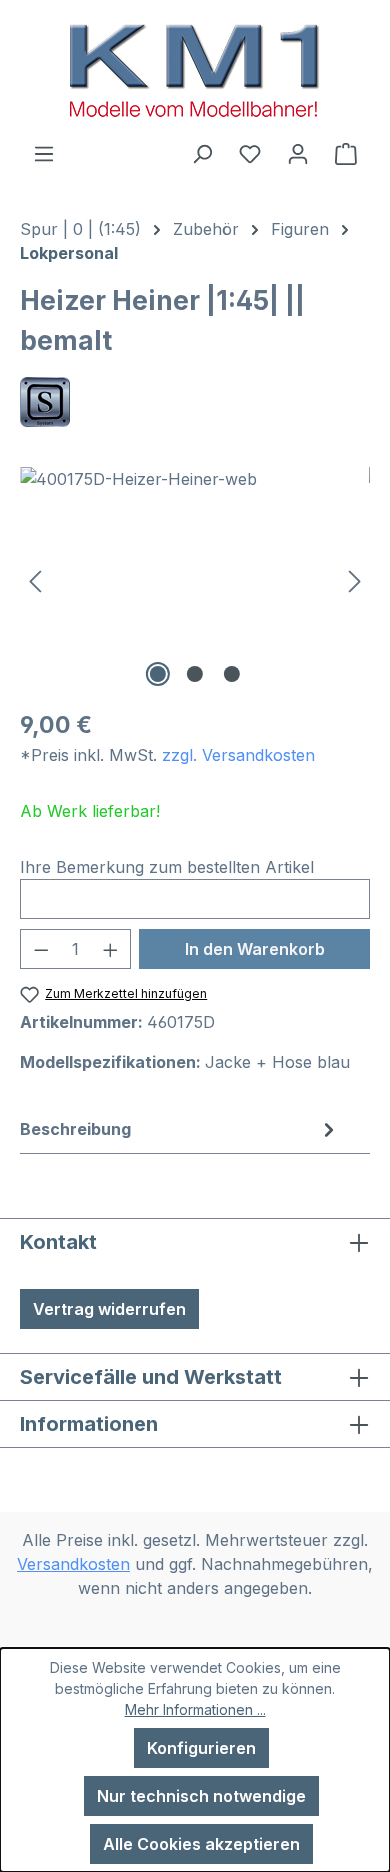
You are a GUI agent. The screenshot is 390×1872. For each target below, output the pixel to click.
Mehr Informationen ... (195, 1709)
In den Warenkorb (255, 949)
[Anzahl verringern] (41, 949)
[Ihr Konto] (298, 153)
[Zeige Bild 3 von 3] (232, 674)
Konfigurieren (201, 1748)
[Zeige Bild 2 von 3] (195, 674)
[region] (195, 579)
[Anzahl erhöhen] (111, 949)
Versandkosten (73, 1564)
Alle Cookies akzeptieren (201, 1844)
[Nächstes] (355, 579)
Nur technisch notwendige (201, 1796)
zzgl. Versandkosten (238, 755)
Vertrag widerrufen (109, 1309)
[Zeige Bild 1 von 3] (158, 674)
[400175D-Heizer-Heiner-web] (195, 579)
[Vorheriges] (35, 579)
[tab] (180, 1129)
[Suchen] (202, 153)
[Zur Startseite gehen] (195, 70)
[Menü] (44, 153)
